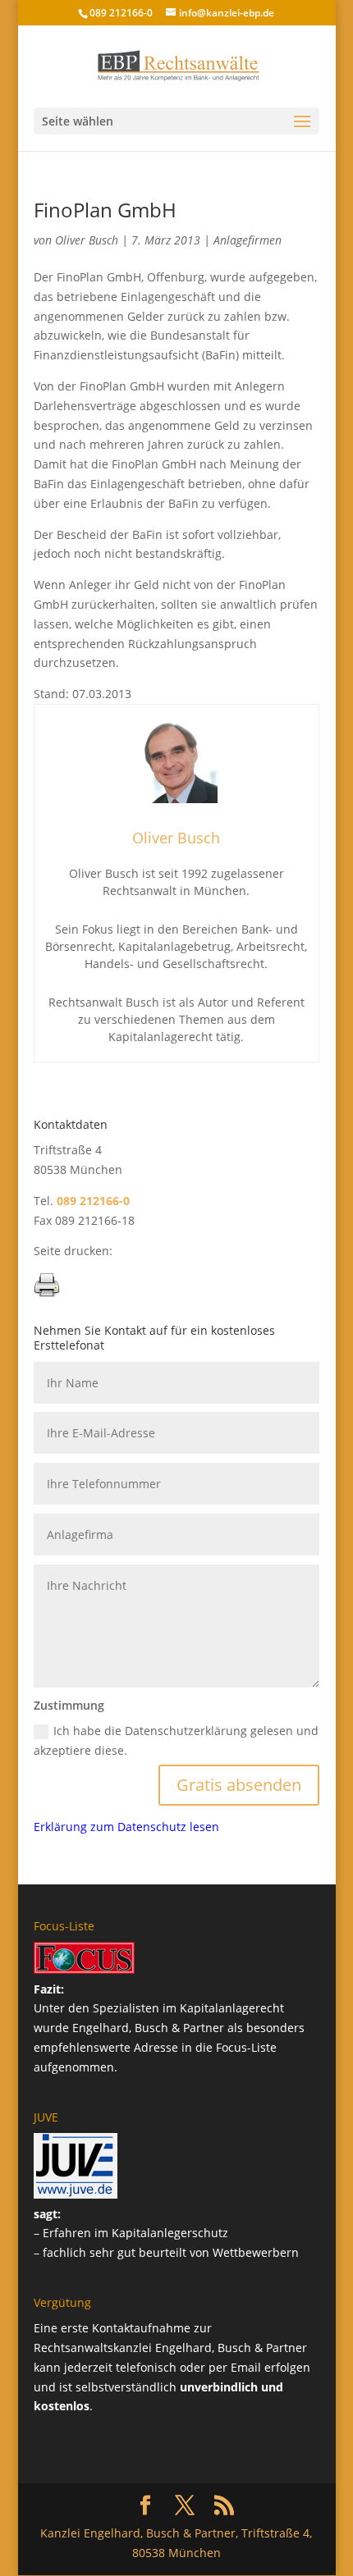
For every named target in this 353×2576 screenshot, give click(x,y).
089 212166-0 (121, 13)
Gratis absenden (239, 1785)
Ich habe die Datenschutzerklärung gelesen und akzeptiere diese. (176, 1740)
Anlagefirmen (248, 240)
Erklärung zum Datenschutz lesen (126, 1827)
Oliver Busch (87, 240)
